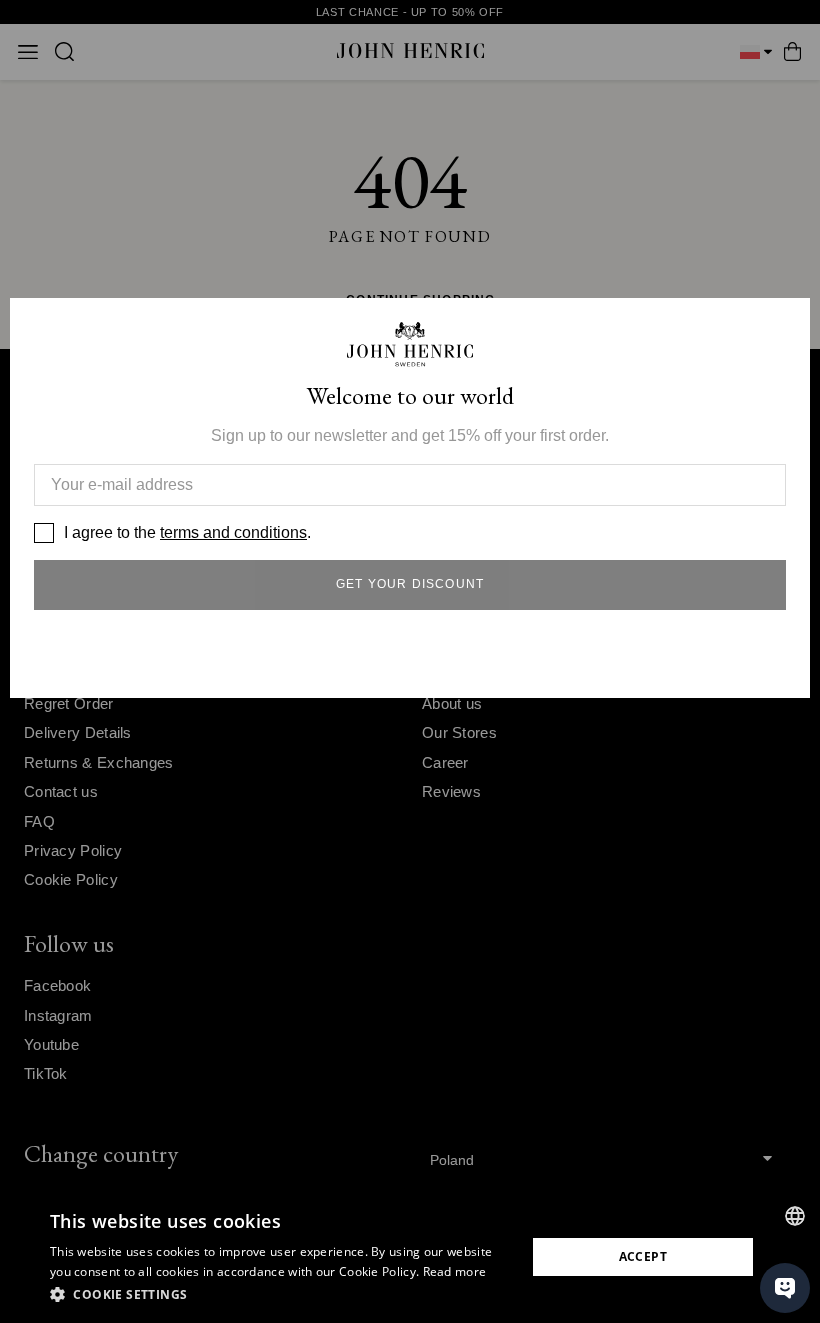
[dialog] (410, 1257)
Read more (455, 1271)
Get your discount (410, 584)
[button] (281, 1295)
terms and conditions (233, 532)
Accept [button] (643, 1256)
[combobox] (795, 1216)
